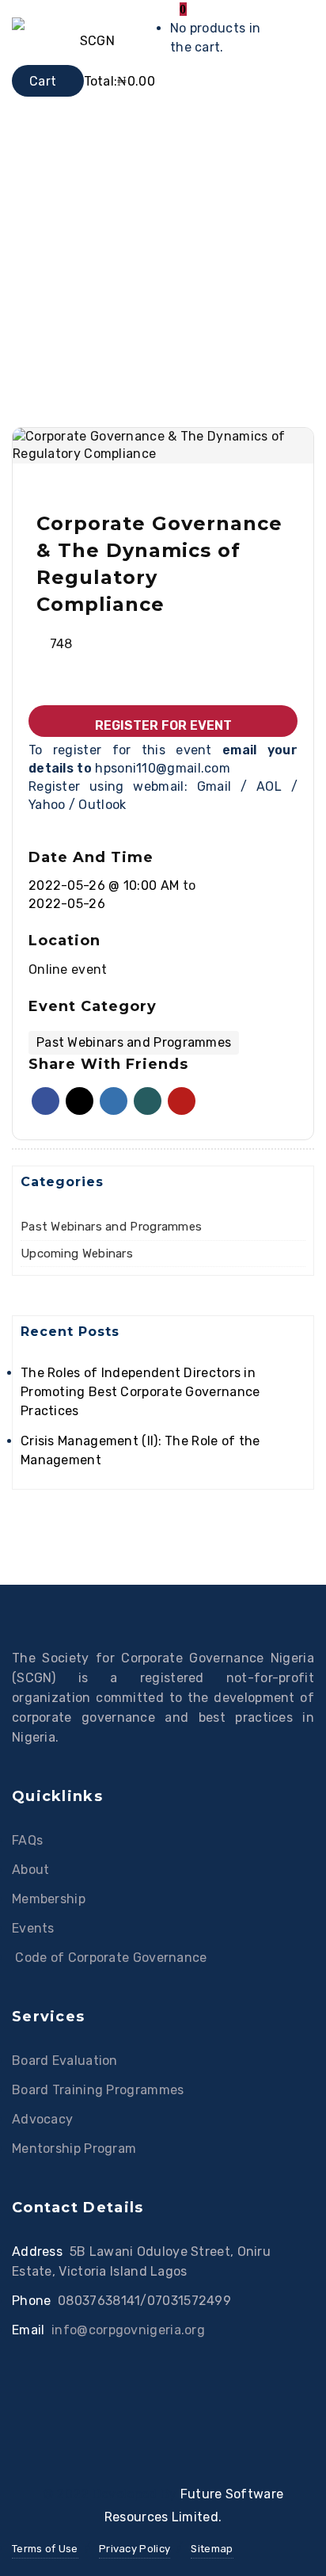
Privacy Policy (135, 2549)
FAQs (27, 1840)
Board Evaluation (65, 2061)
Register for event (163, 725)
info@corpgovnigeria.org (128, 2330)
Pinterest (182, 1101)
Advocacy (42, 2119)
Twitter (80, 1101)
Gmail (219, 786)
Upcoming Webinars (77, 1254)
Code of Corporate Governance (110, 1958)
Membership (49, 1899)
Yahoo (49, 805)
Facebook (45, 1101)
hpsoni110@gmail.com (163, 768)
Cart (43, 81)
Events (33, 1928)
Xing (148, 1101)
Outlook (102, 805)
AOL (274, 786)
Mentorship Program (74, 2149)
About (31, 1870)
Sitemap (212, 2549)
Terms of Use (45, 2549)
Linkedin (114, 1101)
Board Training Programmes (98, 2090)
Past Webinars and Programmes (111, 1227)
